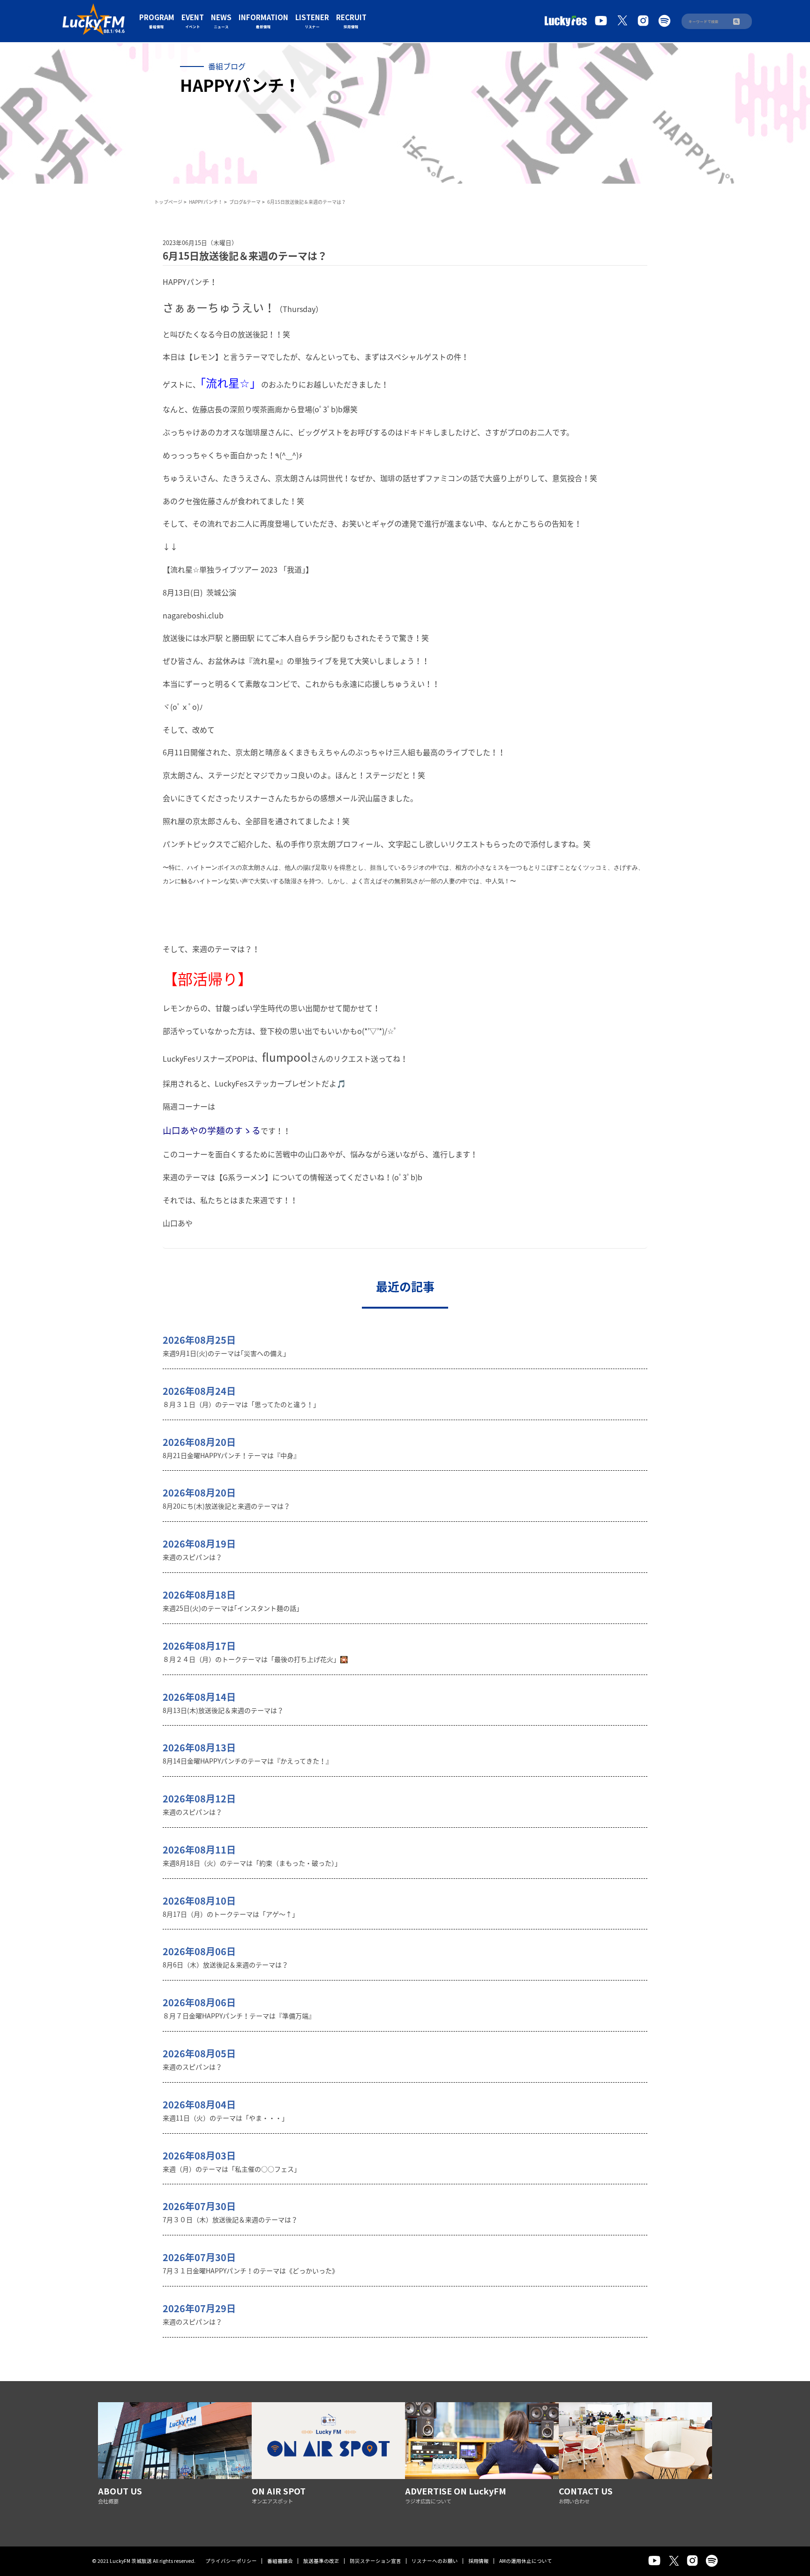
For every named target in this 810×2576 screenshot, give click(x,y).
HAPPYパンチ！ (206, 202)
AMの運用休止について (526, 2561)
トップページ (168, 202)
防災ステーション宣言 (375, 2561)
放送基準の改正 (321, 2561)
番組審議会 (280, 2561)
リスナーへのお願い (435, 2561)
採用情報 (479, 2561)
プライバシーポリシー (231, 2561)
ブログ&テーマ (245, 202)
